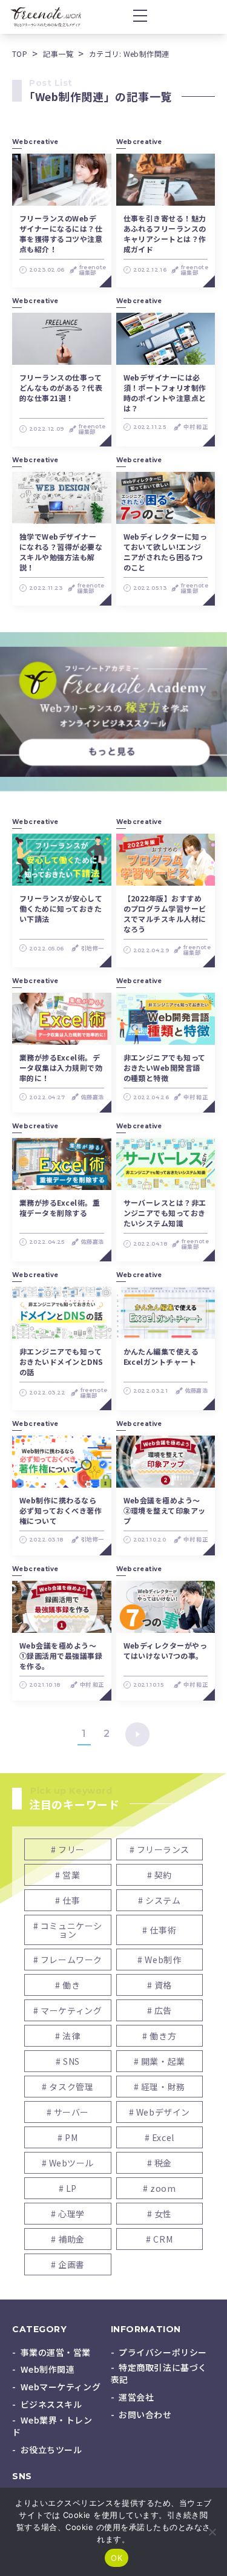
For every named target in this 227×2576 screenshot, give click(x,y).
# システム (159, 1900)
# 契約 (160, 1875)
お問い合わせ (145, 2414)
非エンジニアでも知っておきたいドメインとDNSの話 (61, 1362)
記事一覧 (58, 54)
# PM (67, 2137)
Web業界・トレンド (52, 2426)
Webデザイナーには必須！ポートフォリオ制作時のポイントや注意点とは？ (165, 393)
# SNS (68, 2061)
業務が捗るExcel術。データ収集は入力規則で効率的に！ (61, 1067)
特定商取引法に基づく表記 (159, 2373)
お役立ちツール (51, 2450)
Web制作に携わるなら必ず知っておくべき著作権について (61, 1510)
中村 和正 (196, 427)
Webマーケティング (61, 2387)
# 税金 (160, 2163)
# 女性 (160, 2214)
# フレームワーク (68, 1960)
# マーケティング (67, 2010)
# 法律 (67, 2036)
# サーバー (68, 2112)
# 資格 (160, 1985)
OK (117, 2558)
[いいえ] (212, 2532)
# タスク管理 (67, 2087)
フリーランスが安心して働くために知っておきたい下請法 (61, 908)
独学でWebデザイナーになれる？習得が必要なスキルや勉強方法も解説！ (61, 552)
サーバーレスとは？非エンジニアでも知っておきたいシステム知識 (165, 1213)
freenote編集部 (93, 270)
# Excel (160, 2137)
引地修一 (92, 948)
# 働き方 (159, 2036)
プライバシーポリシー (163, 2352)
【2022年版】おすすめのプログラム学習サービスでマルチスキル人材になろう (165, 914)
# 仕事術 (159, 1930)
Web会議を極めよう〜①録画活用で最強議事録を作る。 (61, 1656)
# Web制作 (159, 1960)
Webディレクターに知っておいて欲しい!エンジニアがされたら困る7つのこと (166, 552)
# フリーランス (160, 1849)
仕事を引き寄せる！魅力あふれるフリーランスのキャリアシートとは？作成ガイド (165, 234)
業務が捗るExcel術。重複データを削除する (60, 1208)
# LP (68, 2188)
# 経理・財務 (160, 2087)
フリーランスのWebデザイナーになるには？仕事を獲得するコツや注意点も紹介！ (61, 234)
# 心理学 (68, 2214)
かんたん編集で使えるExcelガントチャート (161, 1356)
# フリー (68, 1849)
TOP (20, 54)
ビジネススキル (51, 2404)
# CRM (159, 2239)
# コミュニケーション (68, 1930)
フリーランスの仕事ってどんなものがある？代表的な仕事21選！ (61, 387)
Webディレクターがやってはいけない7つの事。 (166, 1650)
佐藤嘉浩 (92, 1097)
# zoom (159, 2188)
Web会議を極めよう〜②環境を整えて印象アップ (165, 1510)
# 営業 (67, 1875)
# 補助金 (68, 2239)
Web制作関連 (48, 2369)
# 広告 (160, 2010)
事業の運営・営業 (56, 2352)
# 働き (67, 1985)
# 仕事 (67, 1900)
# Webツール (68, 2163)
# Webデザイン (160, 2112)
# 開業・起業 (160, 2061)
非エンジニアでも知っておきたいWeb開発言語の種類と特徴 (165, 1067)
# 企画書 (68, 2264)
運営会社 (136, 2397)
